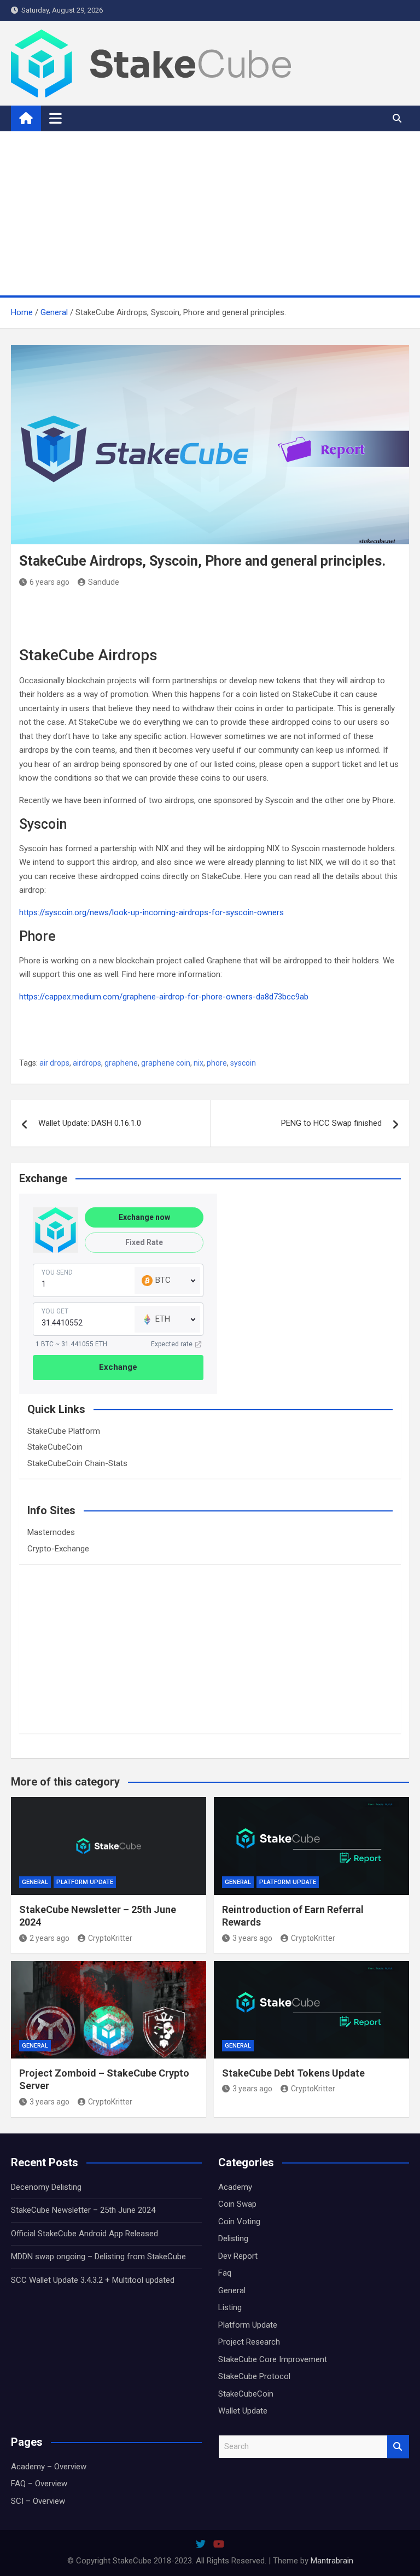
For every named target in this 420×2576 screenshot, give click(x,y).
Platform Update (85, 1882)
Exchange (118, 1367)
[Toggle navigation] (56, 118)
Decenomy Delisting (46, 2187)
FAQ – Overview (39, 2484)
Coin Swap (237, 2204)
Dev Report (238, 2256)
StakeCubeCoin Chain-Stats (77, 1463)
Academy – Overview (49, 2467)
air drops (54, 1063)
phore (217, 1063)
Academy (235, 2187)
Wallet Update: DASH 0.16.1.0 (90, 1123)
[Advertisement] (210, 213)
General (35, 1882)
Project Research (249, 2342)
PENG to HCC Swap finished (331, 1123)
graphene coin (166, 1063)
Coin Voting (239, 2222)
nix (199, 1063)
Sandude (104, 582)
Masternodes (51, 1532)
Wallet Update (243, 2411)
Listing (230, 2307)
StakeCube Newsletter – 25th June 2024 (83, 2210)
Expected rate (172, 1344)
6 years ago (49, 582)
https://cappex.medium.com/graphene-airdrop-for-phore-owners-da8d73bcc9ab (164, 997)
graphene (121, 1063)
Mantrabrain (332, 2561)
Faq (225, 2273)
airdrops (87, 1063)
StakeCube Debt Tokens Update (293, 2073)
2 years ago (49, 1938)
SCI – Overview (38, 2501)
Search (398, 2447)
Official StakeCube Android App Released (84, 2234)
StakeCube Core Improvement (273, 2359)
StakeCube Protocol (254, 2376)
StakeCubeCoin (55, 1447)
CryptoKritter (110, 1938)
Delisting (233, 2238)
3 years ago (252, 1938)
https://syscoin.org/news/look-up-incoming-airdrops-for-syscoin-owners (151, 912)
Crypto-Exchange (58, 1549)
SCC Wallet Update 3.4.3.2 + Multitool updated (93, 2280)
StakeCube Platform (64, 1431)
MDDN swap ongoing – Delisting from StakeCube (98, 2257)
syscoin (243, 1063)
